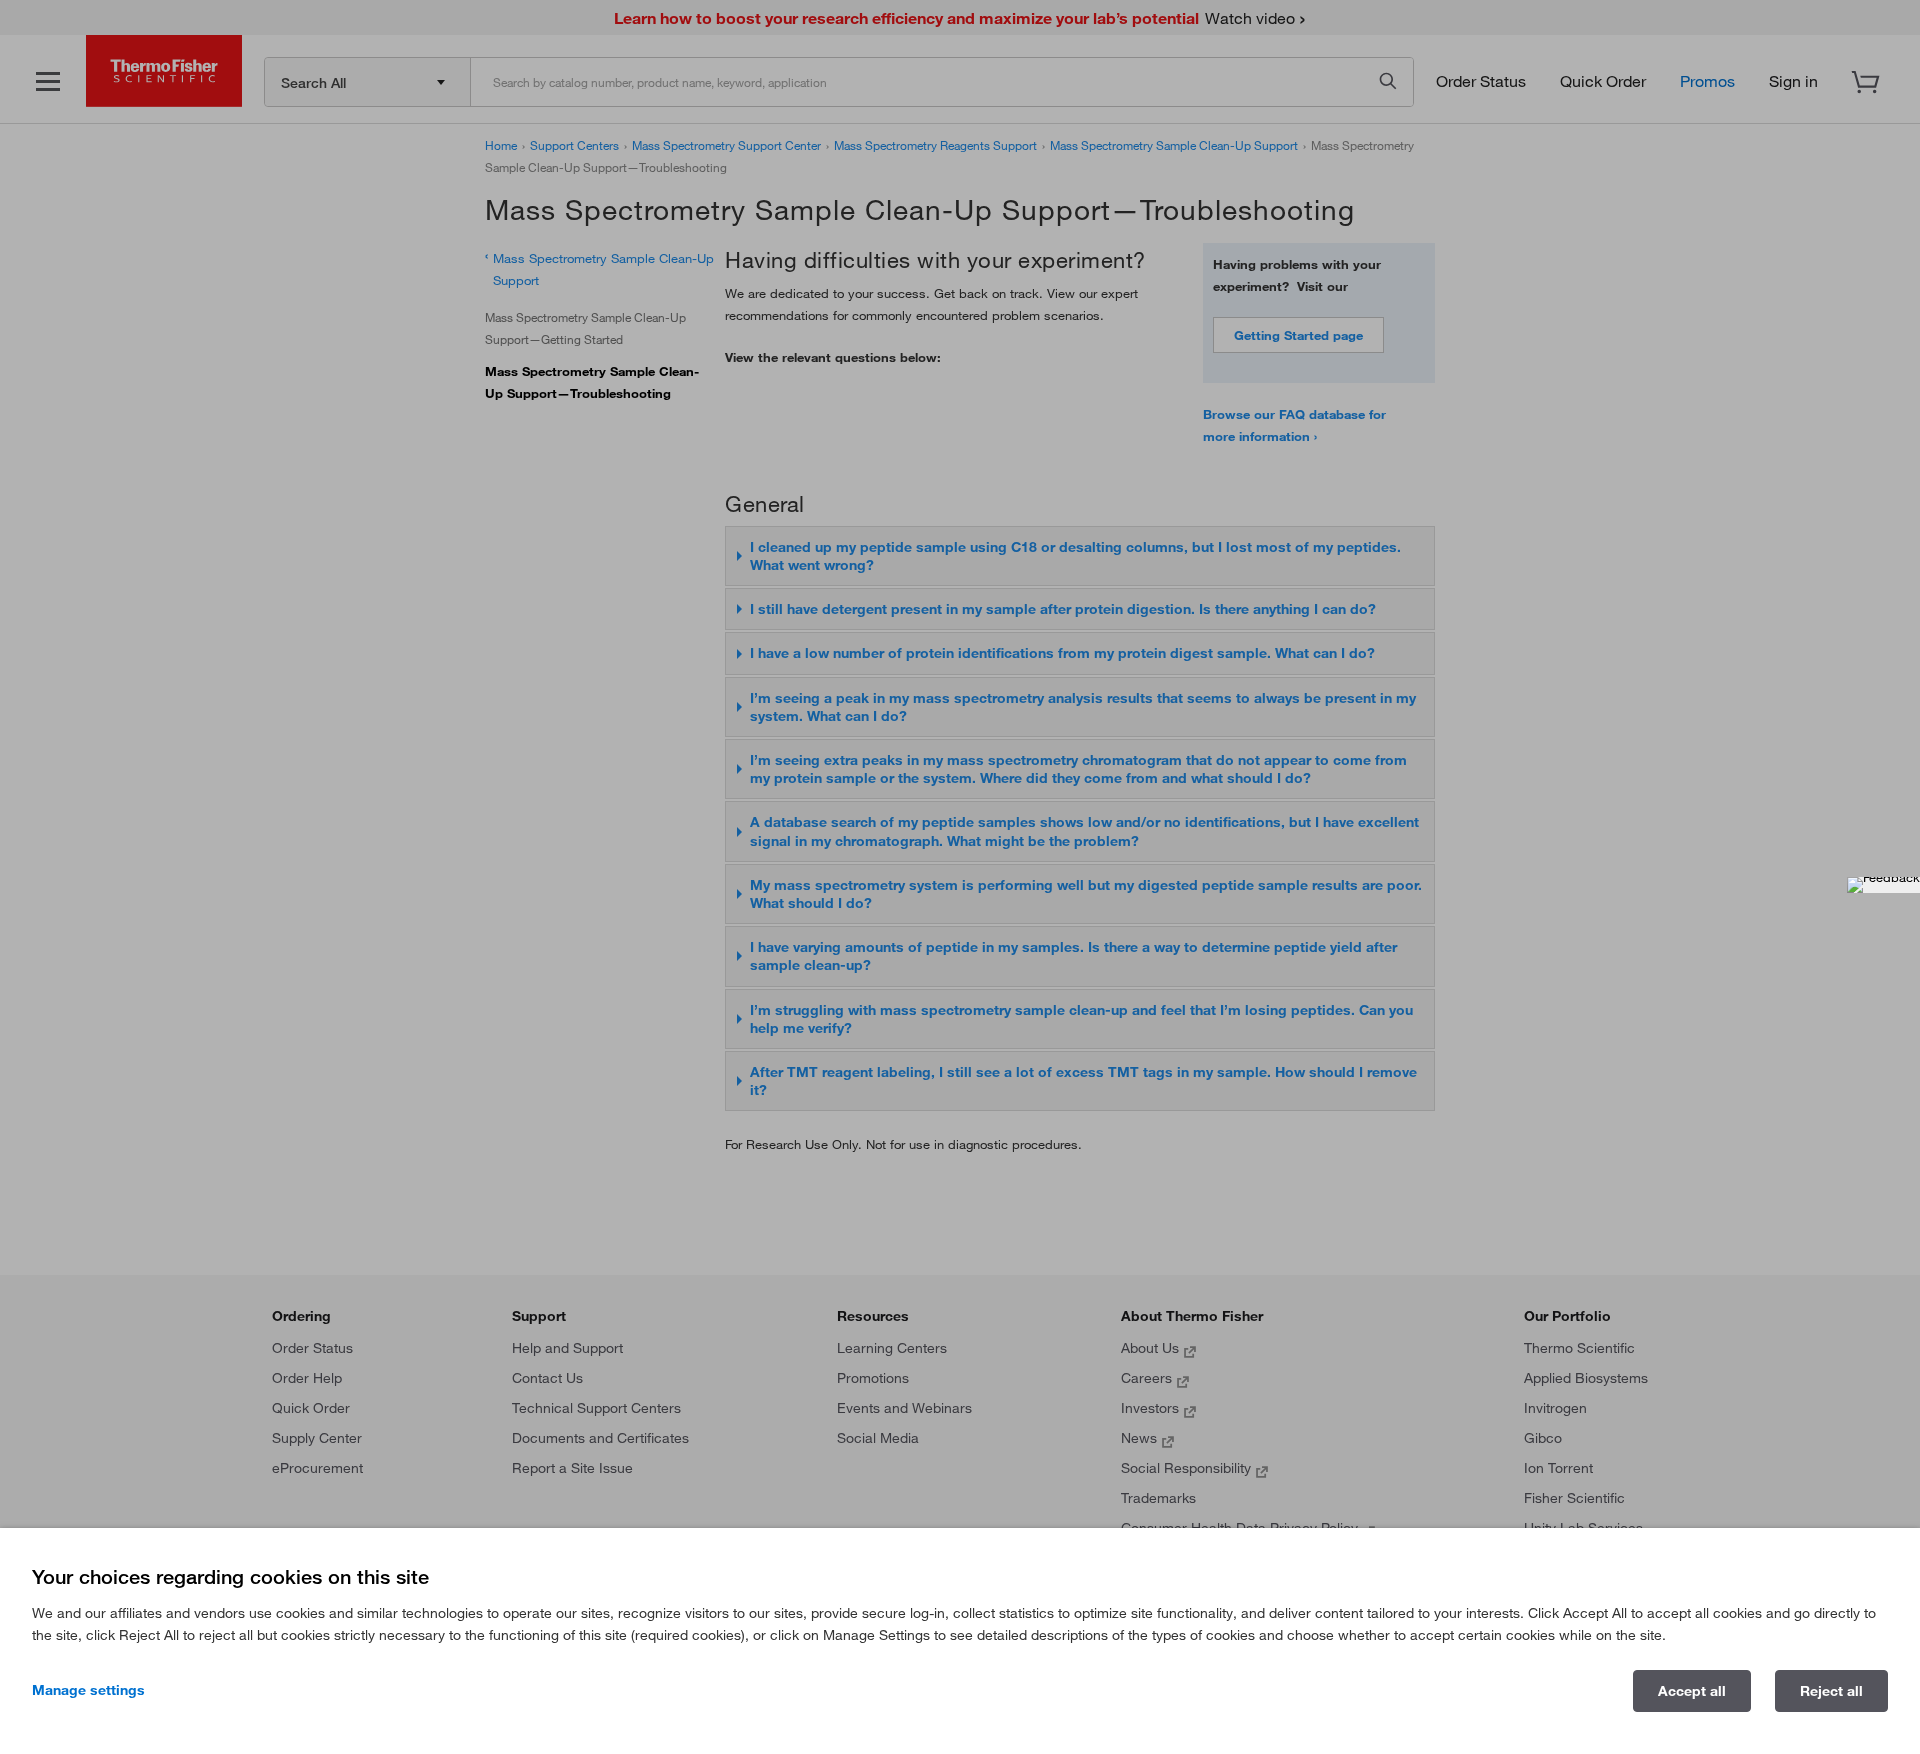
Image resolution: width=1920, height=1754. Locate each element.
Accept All (1692, 1691)
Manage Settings (88, 1690)
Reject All (1831, 1691)
